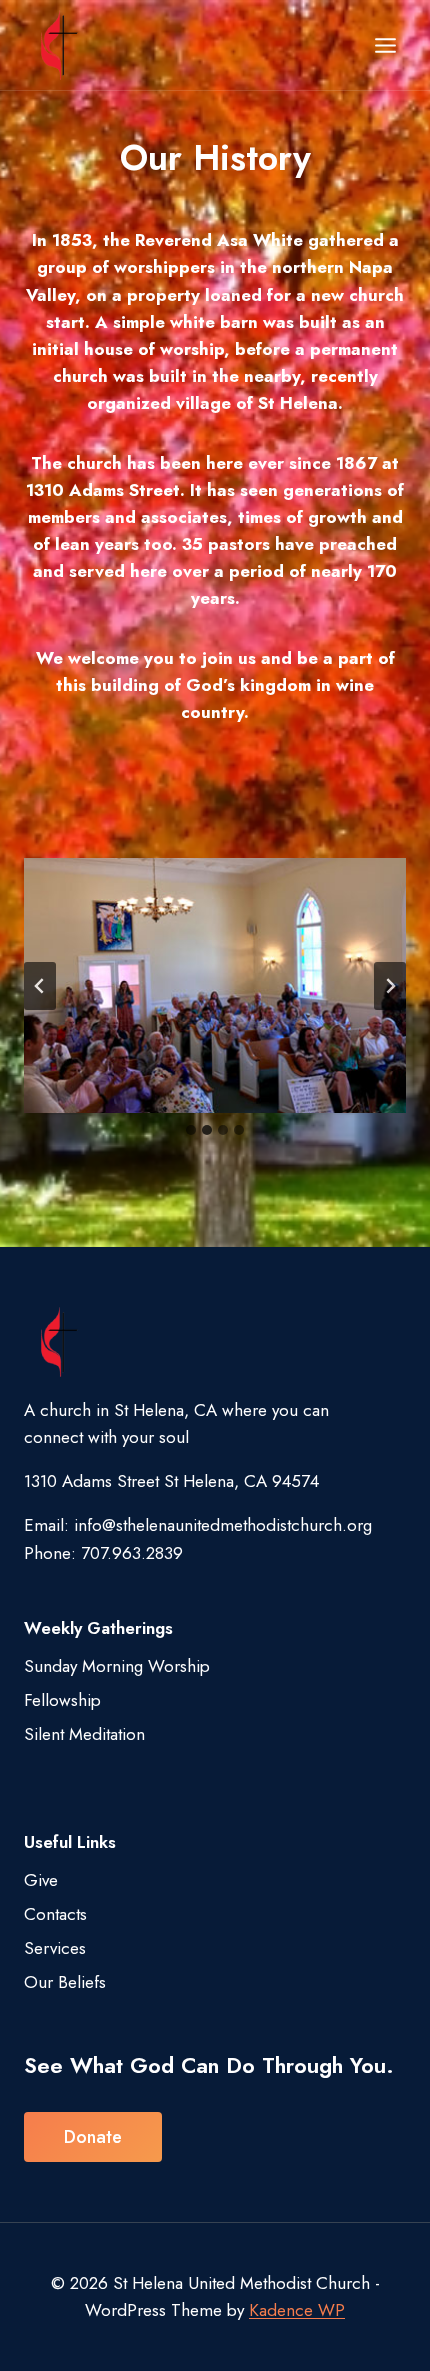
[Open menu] (385, 45)
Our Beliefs (65, 1982)
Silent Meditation (84, 1734)
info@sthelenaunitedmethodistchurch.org (223, 1525)
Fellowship (62, 1700)
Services (55, 1948)
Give (41, 1880)
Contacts (55, 1914)
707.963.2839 (132, 1553)
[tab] (191, 1130)
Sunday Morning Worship (117, 1666)
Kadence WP (297, 2310)
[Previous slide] (40, 986)
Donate (93, 2137)
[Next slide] (390, 986)
